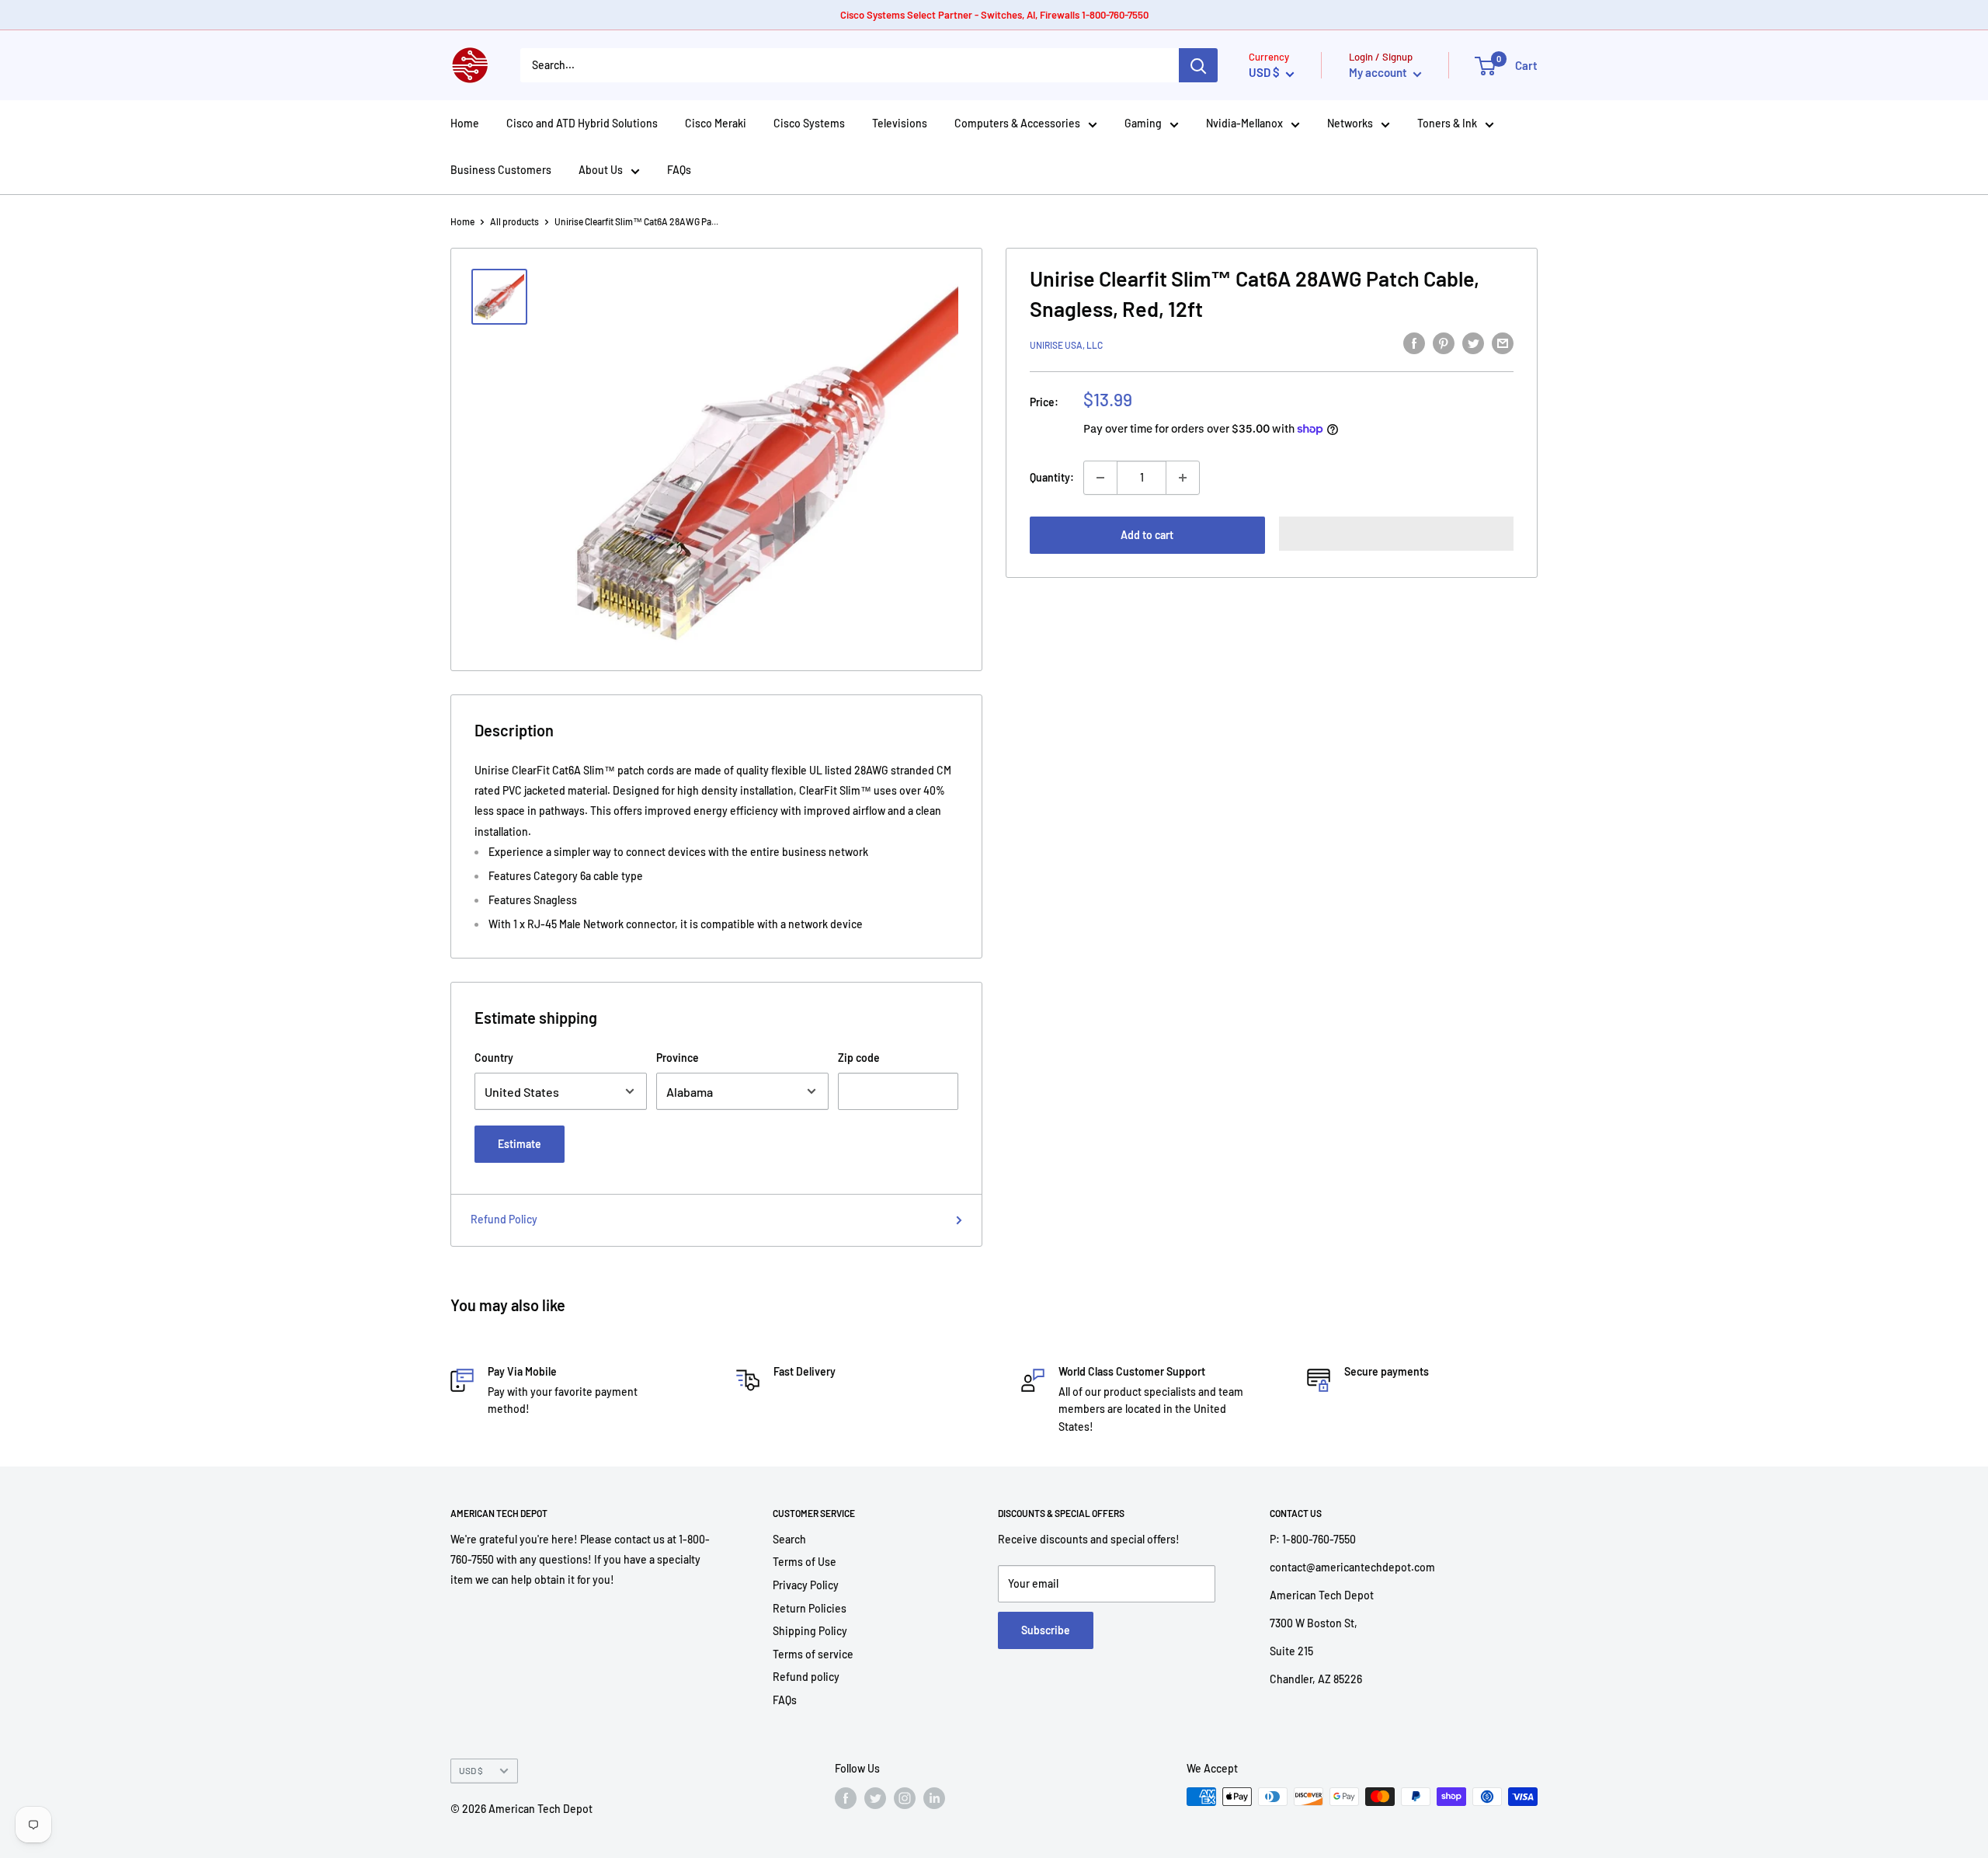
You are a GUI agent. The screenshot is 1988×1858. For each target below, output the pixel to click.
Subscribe (1046, 1630)
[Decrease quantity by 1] (1100, 478)
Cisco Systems (809, 123)
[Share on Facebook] (1414, 343)
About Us (601, 170)
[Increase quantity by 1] (1183, 478)
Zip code (859, 1058)
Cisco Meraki (716, 123)
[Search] (1198, 65)
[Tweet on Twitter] (1473, 343)
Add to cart (1147, 535)
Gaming (1143, 123)
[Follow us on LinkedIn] (934, 1798)
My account (1379, 72)
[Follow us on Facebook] (846, 1798)
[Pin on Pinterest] (1444, 343)
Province (678, 1058)
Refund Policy (504, 1219)
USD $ (471, 1770)
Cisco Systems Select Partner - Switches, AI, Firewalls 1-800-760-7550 (994, 15)
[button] (1397, 534)
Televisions (900, 123)
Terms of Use (805, 1562)
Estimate (520, 1144)
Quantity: (1052, 477)
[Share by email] (1503, 343)
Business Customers (501, 170)
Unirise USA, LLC (1066, 345)
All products (514, 221)
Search (789, 1539)
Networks (1350, 123)
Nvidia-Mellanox (1244, 123)
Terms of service (813, 1654)
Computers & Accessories (1017, 123)
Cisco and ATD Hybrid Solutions (582, 123)
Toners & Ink (1447, 123)
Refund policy (806, 1677)
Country (494, 1058)
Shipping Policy (810, 1631)
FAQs (679, 170)
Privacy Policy (806, 1585)
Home (465, 123)
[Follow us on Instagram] (905, 1798)
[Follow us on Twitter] (875, 1798)
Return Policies (810, 1608)
